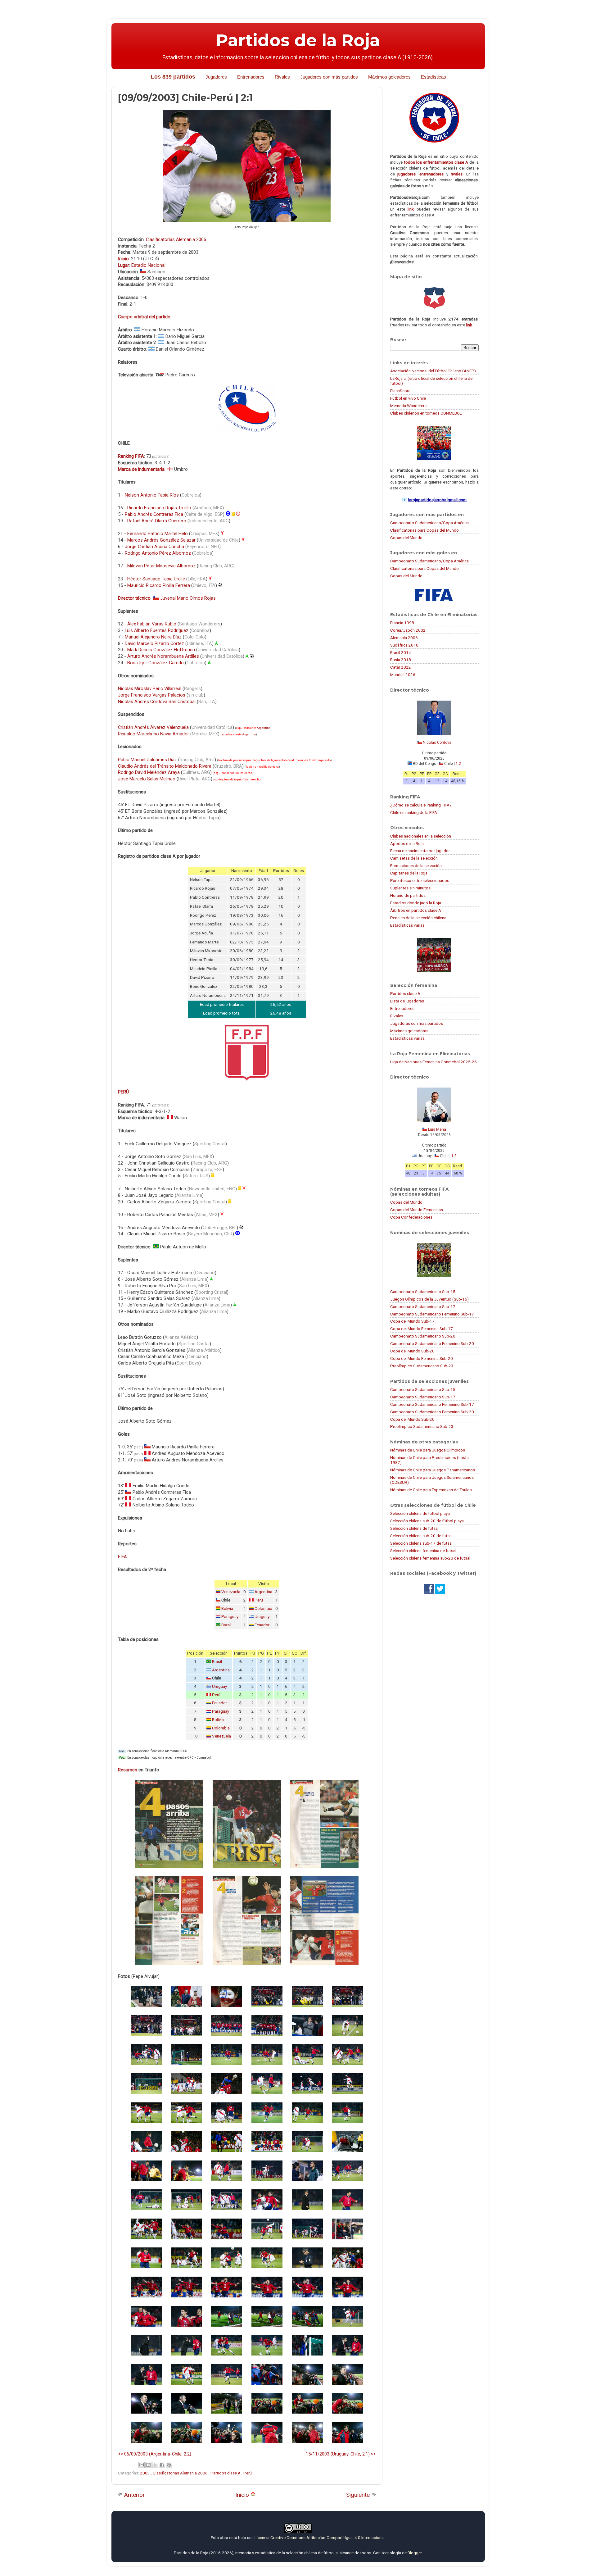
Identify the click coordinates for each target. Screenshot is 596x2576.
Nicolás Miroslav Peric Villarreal (150, 688)
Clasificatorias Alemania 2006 (176, 239)
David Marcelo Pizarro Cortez (154, 643)
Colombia (263, 1608)
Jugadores (216, 77)
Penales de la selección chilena (418, 918)
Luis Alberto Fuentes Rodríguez (157, 630)
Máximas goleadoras (409, 1031)
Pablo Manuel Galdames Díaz (147, 760)
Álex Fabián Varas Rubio (152, 624)
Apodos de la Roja (407, 843)
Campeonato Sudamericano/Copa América (429, 523)
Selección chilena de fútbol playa (420, 1513)
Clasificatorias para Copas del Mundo (424, 530)
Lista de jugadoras (407, 1001)
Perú (259, 1600)
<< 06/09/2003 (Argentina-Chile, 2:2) (155, 2454)
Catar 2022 (401, 667)
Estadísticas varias (407, 925)
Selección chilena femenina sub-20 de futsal (430, 1558)
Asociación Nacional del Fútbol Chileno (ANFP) (433, 371)
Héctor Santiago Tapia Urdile (156, 579)
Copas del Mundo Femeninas (417, 1210)
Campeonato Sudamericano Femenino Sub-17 (432, 1314)
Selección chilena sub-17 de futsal (421, 1543)
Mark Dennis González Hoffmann (161, 650)
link (411, 209)
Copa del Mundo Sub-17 (412, 1321)
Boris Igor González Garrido (156, 663)
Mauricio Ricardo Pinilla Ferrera (159, 585)
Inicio (243, 2495)
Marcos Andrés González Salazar (161, 540)
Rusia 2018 (401, 660)
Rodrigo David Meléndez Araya (149, 772)
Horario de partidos (408, 895)
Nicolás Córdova (437, 743)
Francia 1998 (402, 623)
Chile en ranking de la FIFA (414, 812)
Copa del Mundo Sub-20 (412, 1351)
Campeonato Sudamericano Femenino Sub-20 (432, 1343)
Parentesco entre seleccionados (420, 880)
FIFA (122, 1557)
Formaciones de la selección (416, 865)
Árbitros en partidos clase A (416, 910)
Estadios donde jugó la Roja (416, 903)
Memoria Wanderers (408, 406)
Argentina (264, 728)
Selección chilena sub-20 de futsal (421, 1536)
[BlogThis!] (148, 2465)
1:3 (454, 1156)
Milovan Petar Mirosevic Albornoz (161, 566)
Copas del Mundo (406, 538)
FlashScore (400, 391)
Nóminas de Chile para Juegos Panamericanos (433, 1470)
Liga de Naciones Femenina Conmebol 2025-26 (433, 1062)
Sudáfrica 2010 (404, 645)
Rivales (282, 77)
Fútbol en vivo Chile (408, 398)
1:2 (458, 764)
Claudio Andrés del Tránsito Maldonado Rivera (165, 766)
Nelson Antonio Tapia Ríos (152, 495)
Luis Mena (437, 1129)
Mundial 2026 (403, 675)
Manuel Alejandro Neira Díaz (153, 637)
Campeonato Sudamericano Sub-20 (423, 1336)
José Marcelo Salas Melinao (147, 779)
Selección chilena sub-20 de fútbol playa (427, 1521)
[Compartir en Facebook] (162, 2465)
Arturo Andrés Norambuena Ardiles (163, 656)
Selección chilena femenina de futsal (423, 1551)
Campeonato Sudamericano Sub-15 (423, 1292)
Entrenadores (251, 77)
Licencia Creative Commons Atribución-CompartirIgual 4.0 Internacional (320, 2537)
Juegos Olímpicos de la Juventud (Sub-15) (429, 1299)
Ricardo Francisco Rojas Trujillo (159, 508)
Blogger (415, 2553)
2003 (145, 2473)
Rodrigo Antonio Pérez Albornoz (158, 553)
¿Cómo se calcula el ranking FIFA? (421, 805)
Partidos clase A (226, 2473)
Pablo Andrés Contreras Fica (154, 514)
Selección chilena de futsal (414, 1528)
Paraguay (230, 1617)
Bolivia (227, 1608)
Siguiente (359, 2495)
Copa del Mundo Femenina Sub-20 (422, 1358)
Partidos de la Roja (298, 40)
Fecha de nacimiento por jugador (420, 851)
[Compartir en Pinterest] (169, 2465)
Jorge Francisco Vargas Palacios (152, 695)
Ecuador (262, 1625)
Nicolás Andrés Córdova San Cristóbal (157, 702)
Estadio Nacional (148, 265)
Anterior (134, 2495)
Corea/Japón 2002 (408, 630)
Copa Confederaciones (411, 1217)
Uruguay (262, 1617)
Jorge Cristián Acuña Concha (154, 547)
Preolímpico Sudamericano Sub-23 (422, 1366)
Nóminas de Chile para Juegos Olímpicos (428, 1450)
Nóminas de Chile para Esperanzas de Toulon (431, 1490)
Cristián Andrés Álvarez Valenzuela (153, 727)
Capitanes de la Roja (409, 873)
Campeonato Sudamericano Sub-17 (423, 1306)
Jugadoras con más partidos (417, 1023)
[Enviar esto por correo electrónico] (142, 2465)
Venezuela (231, 1592)
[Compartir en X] (155, 2465)
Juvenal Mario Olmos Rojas (188, 598)
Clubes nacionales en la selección (421, 836)
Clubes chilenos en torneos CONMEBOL (426, 413)
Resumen (128, 1770)
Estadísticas (433, 77)
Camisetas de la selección (414, 858)
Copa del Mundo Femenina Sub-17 (422, 1329)
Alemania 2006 (404, 638)
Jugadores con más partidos (329, 77)
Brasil (226, 1625)
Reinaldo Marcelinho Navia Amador (154, 734)
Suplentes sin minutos (410, 888)
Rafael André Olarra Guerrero (157, 521)
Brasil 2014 (401, 652)
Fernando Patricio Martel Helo (158, 534)
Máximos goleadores (389, 77)
